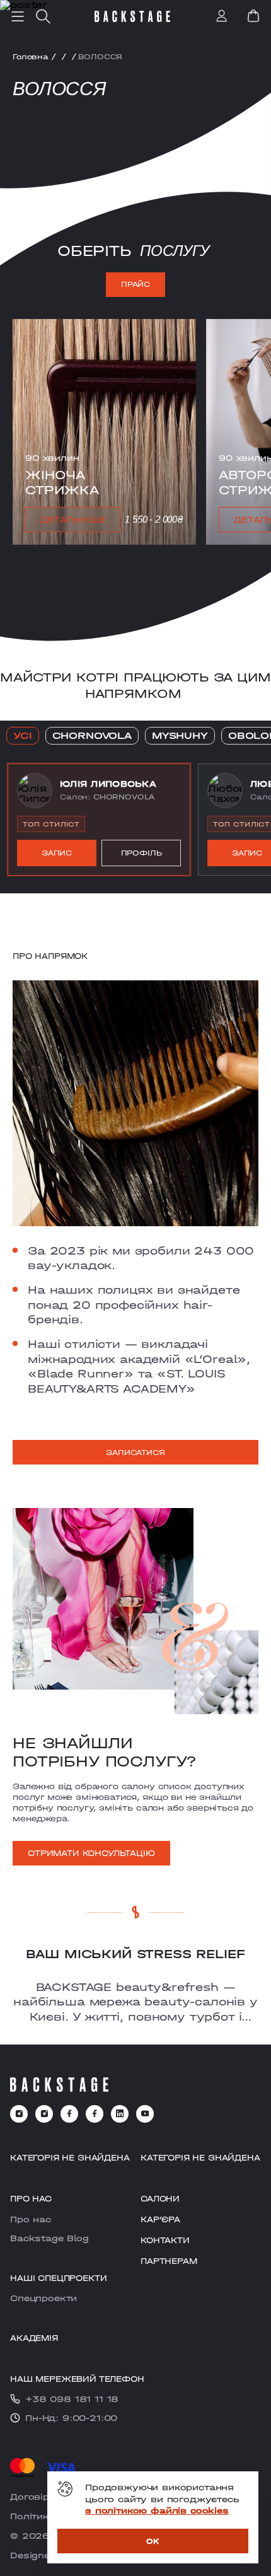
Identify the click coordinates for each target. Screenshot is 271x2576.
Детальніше (73, 519)
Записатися (135, 1453)
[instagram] (19, 2114)
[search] (43, 16)
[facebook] (69, 2114)
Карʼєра (160, 2219)
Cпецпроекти (43, 2298)
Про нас (31, 2219)
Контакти (165, 2240)
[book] (253, 16)
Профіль (141, 853)
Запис (57, 853)
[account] (222, 17)
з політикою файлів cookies (157, 2510)
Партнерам (169, 2261)
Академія (34, 2338)
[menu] (18, 16)
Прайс (135, 284)
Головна (31, 57)
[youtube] (145, 2114)
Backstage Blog (49, 2238)
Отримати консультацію (91, 1853)
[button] (99, 820)
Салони (160, 2199)
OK (153, 2541)
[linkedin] (120, 2114)
